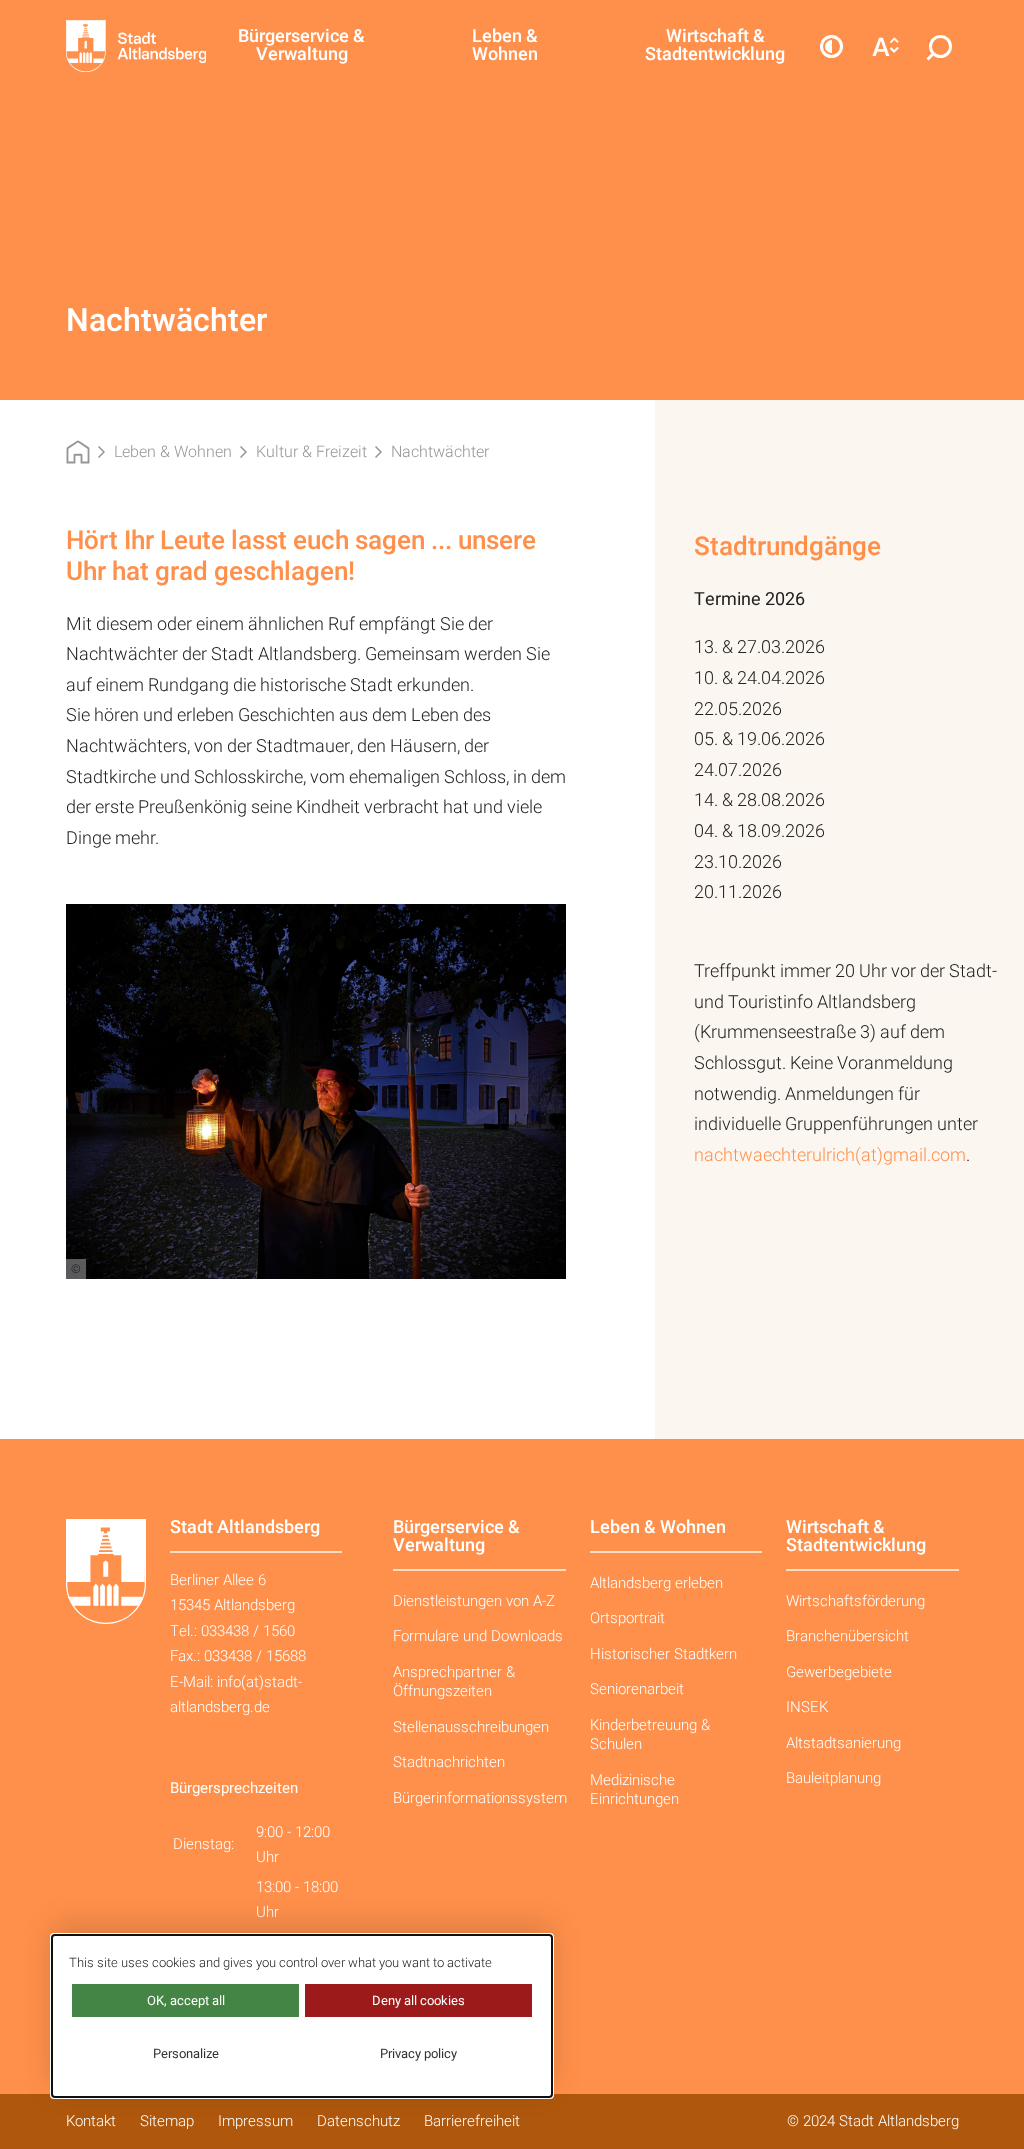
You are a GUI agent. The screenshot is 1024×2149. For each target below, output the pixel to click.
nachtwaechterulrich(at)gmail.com (830, 1155)
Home (78, 452)
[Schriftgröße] (886, 46)
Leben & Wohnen (173, 452)
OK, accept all (186, 2000)
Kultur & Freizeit (311, 452)
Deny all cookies (418, 2000)
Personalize (186, 2053)
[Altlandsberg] (119, 46)
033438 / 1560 (248, 1631)
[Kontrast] (832, 46)
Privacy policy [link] (418, 2053)
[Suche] (940, 46)
